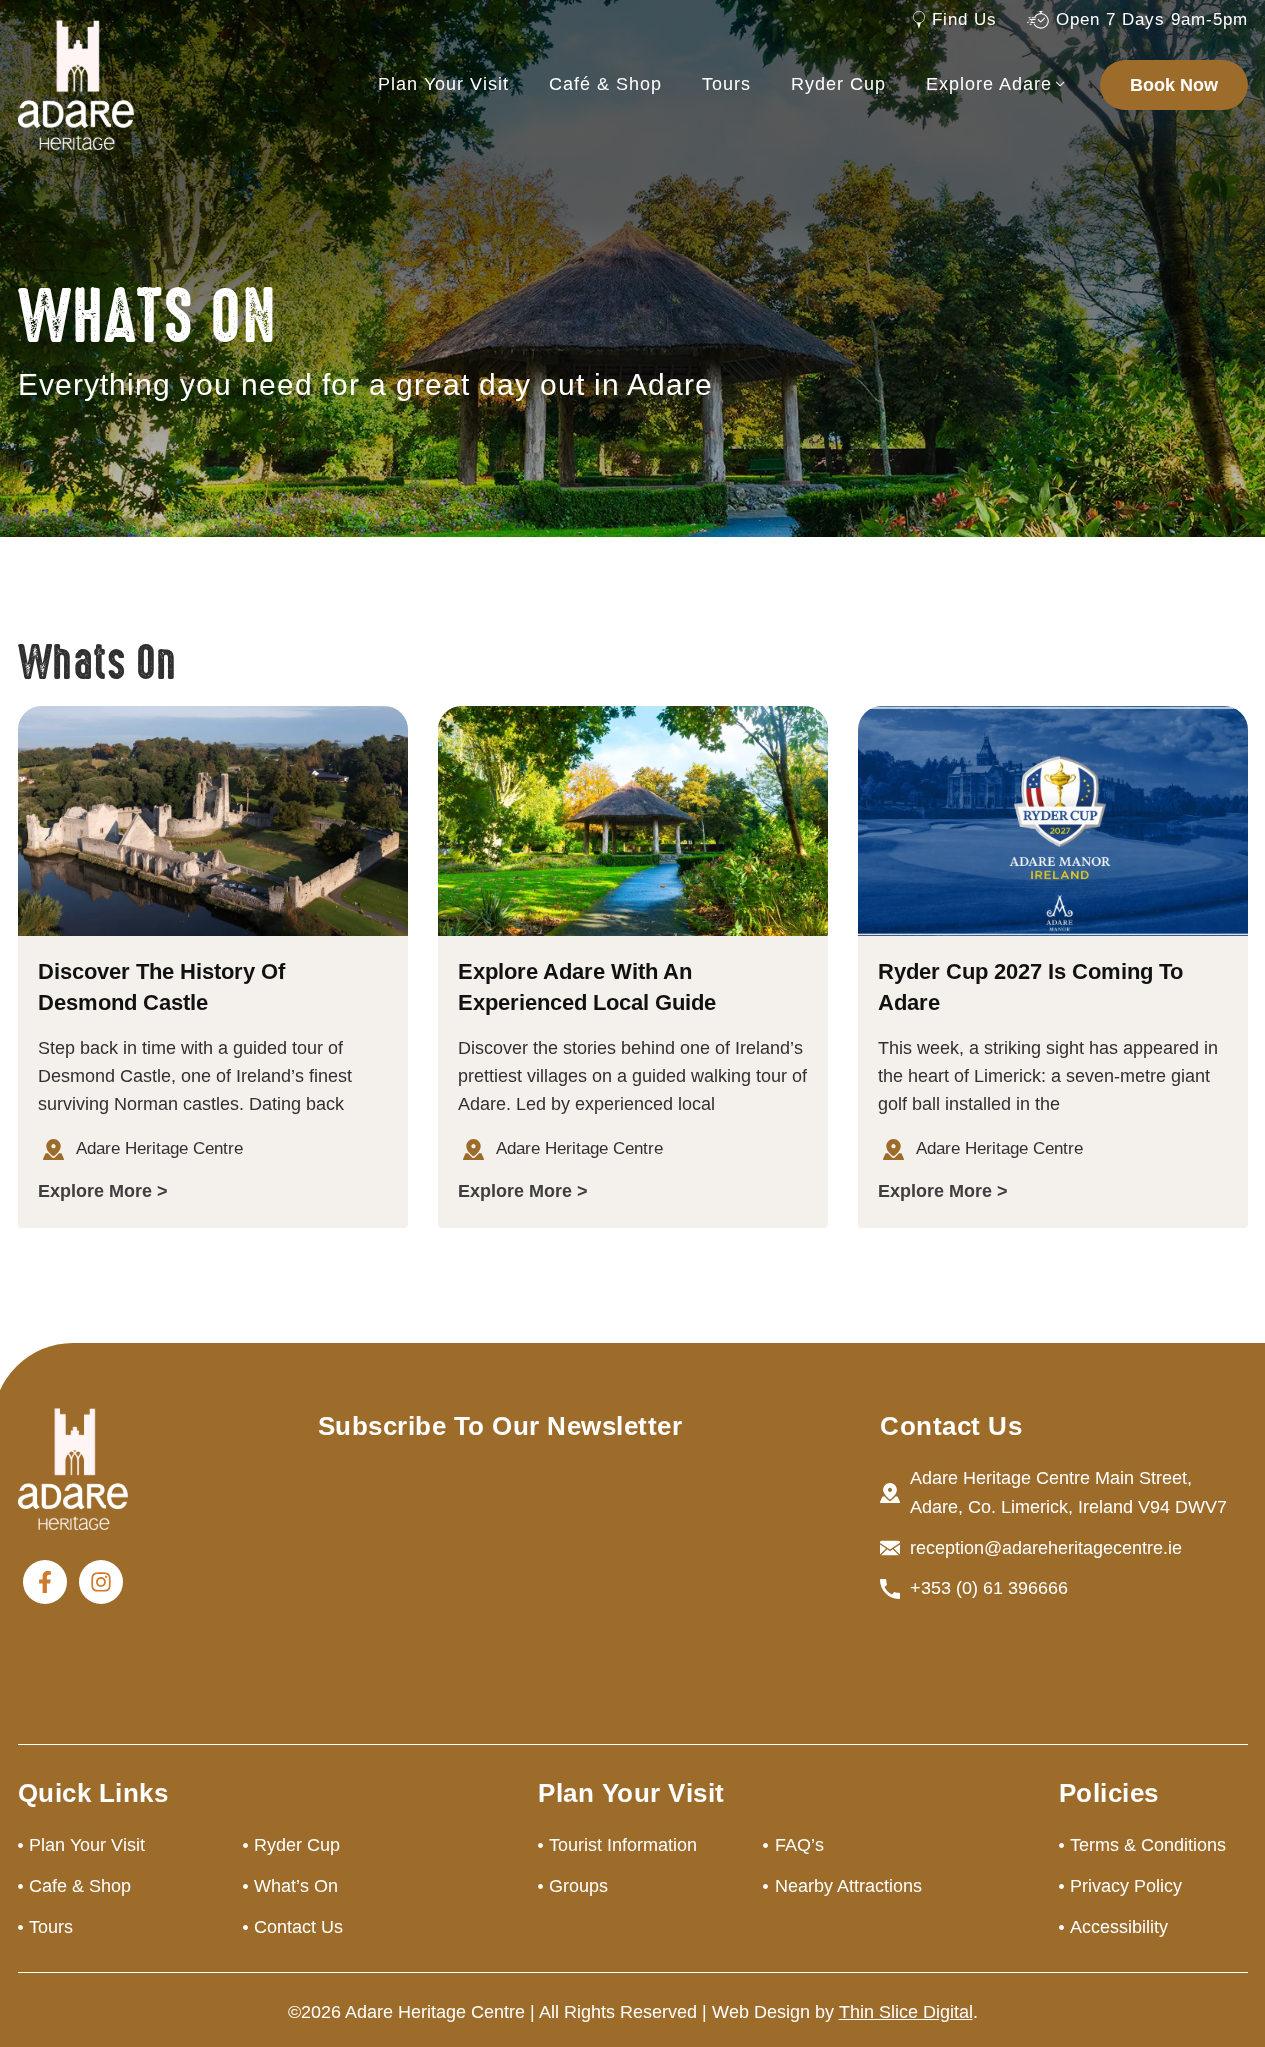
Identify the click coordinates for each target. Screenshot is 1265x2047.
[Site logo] (76, 84)
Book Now (1174, 85)
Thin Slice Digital (906, 2012)
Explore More (95, 1191)
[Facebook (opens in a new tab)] (45, 1582)
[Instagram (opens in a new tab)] (101, 1582)
